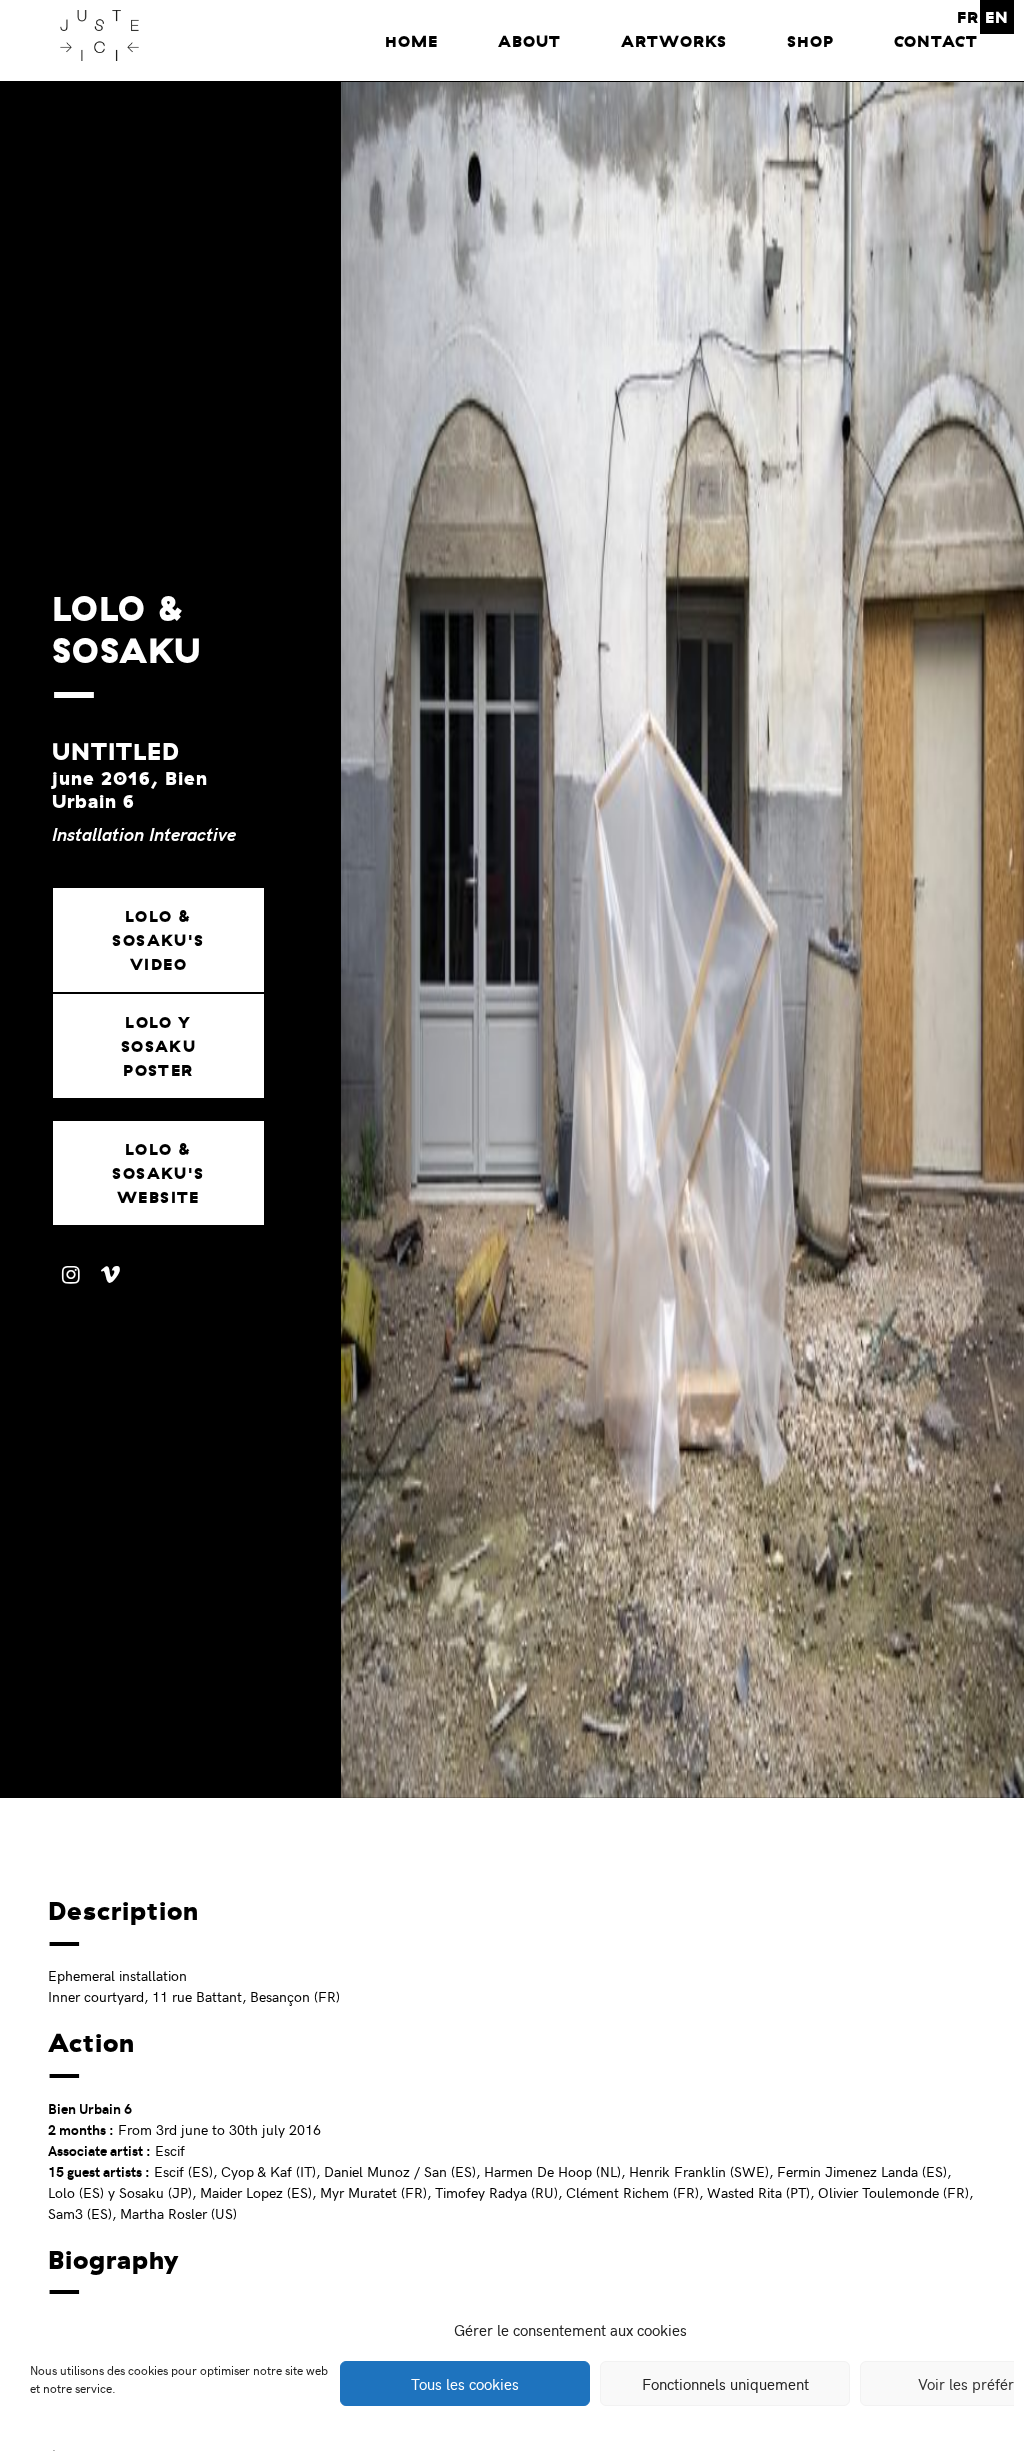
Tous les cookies (465, 2384)
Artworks (674, 41)
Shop (810, 41)
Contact (936, 41)
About (529, 41)
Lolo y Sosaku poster (158, 1046)
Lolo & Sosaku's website (158, 1173)
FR (968, 17)
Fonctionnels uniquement (725, 2384)
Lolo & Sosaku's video (158, 940)
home (411, 41)
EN (997, 17)
